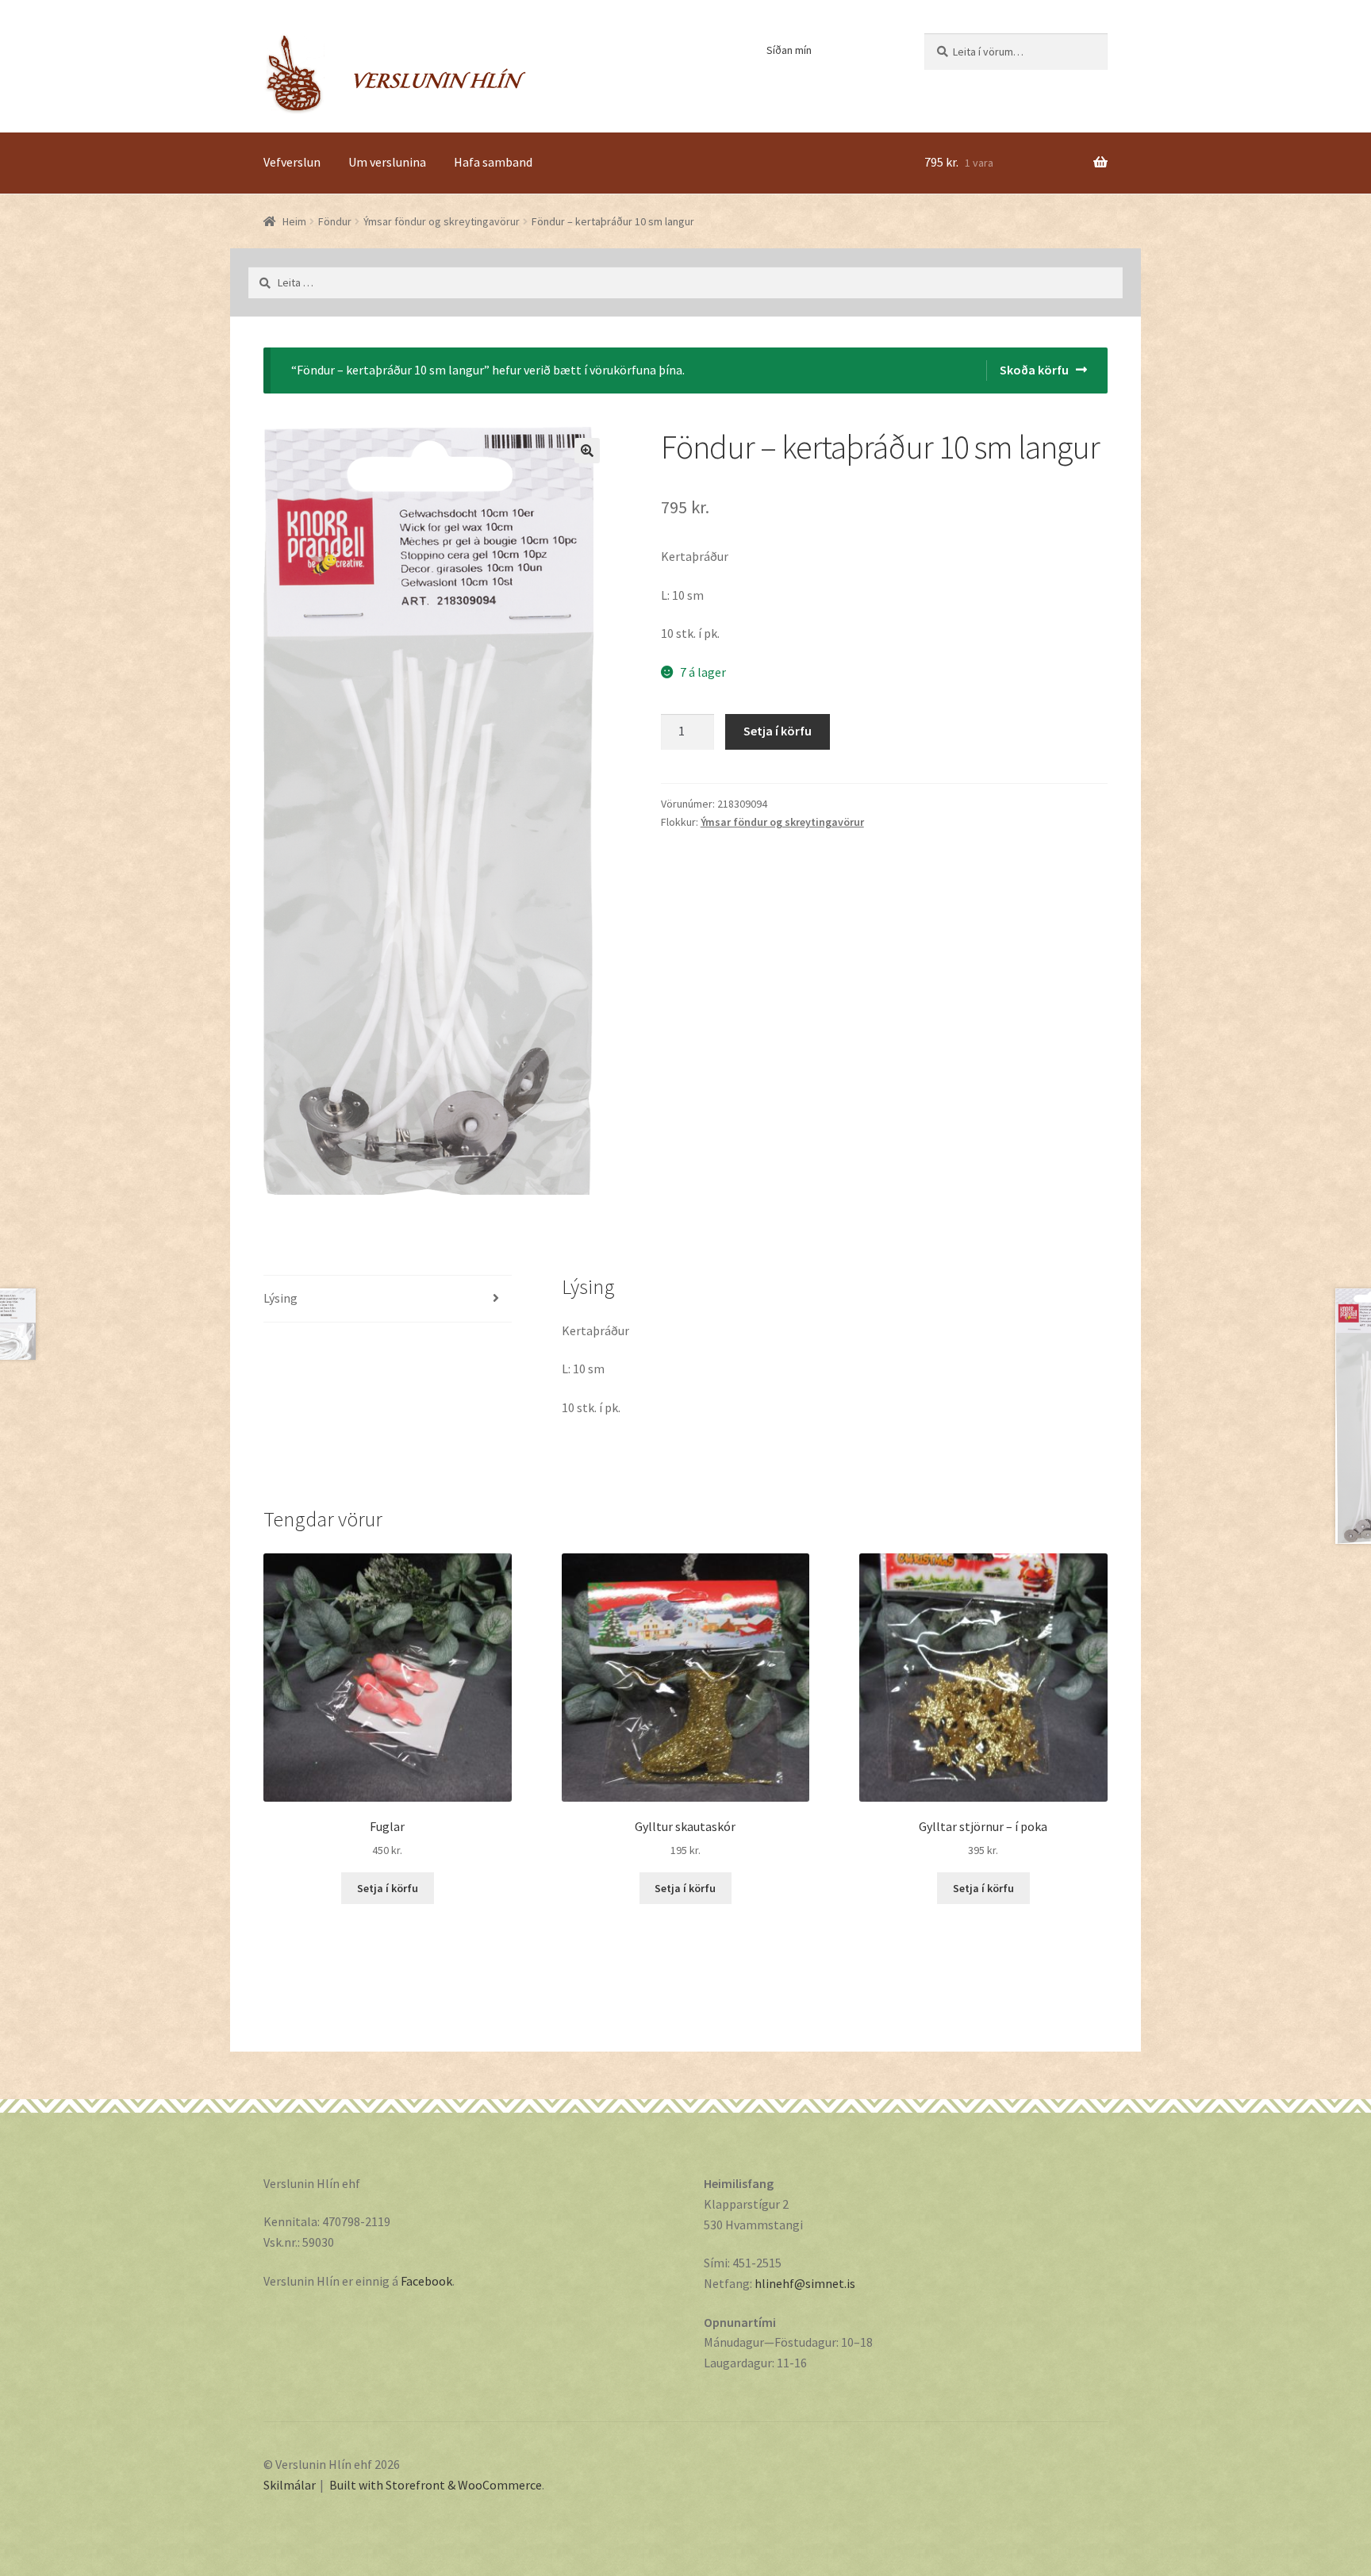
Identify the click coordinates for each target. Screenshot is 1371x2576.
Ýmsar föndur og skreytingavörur (442, 221)
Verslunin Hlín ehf (395, 74)
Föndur (335, 221)
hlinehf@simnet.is (805, 2283)
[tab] (388, 1299)
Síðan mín (789, 50)
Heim (294, 221)
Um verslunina (387, 162)
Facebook (426, 2281)
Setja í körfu (778, 731)
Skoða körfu (1034, 370)
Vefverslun (292, 162)
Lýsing (280, 1298)
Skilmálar (290, 2485)
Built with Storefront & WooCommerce (436, 2485)
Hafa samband (493, 162)
